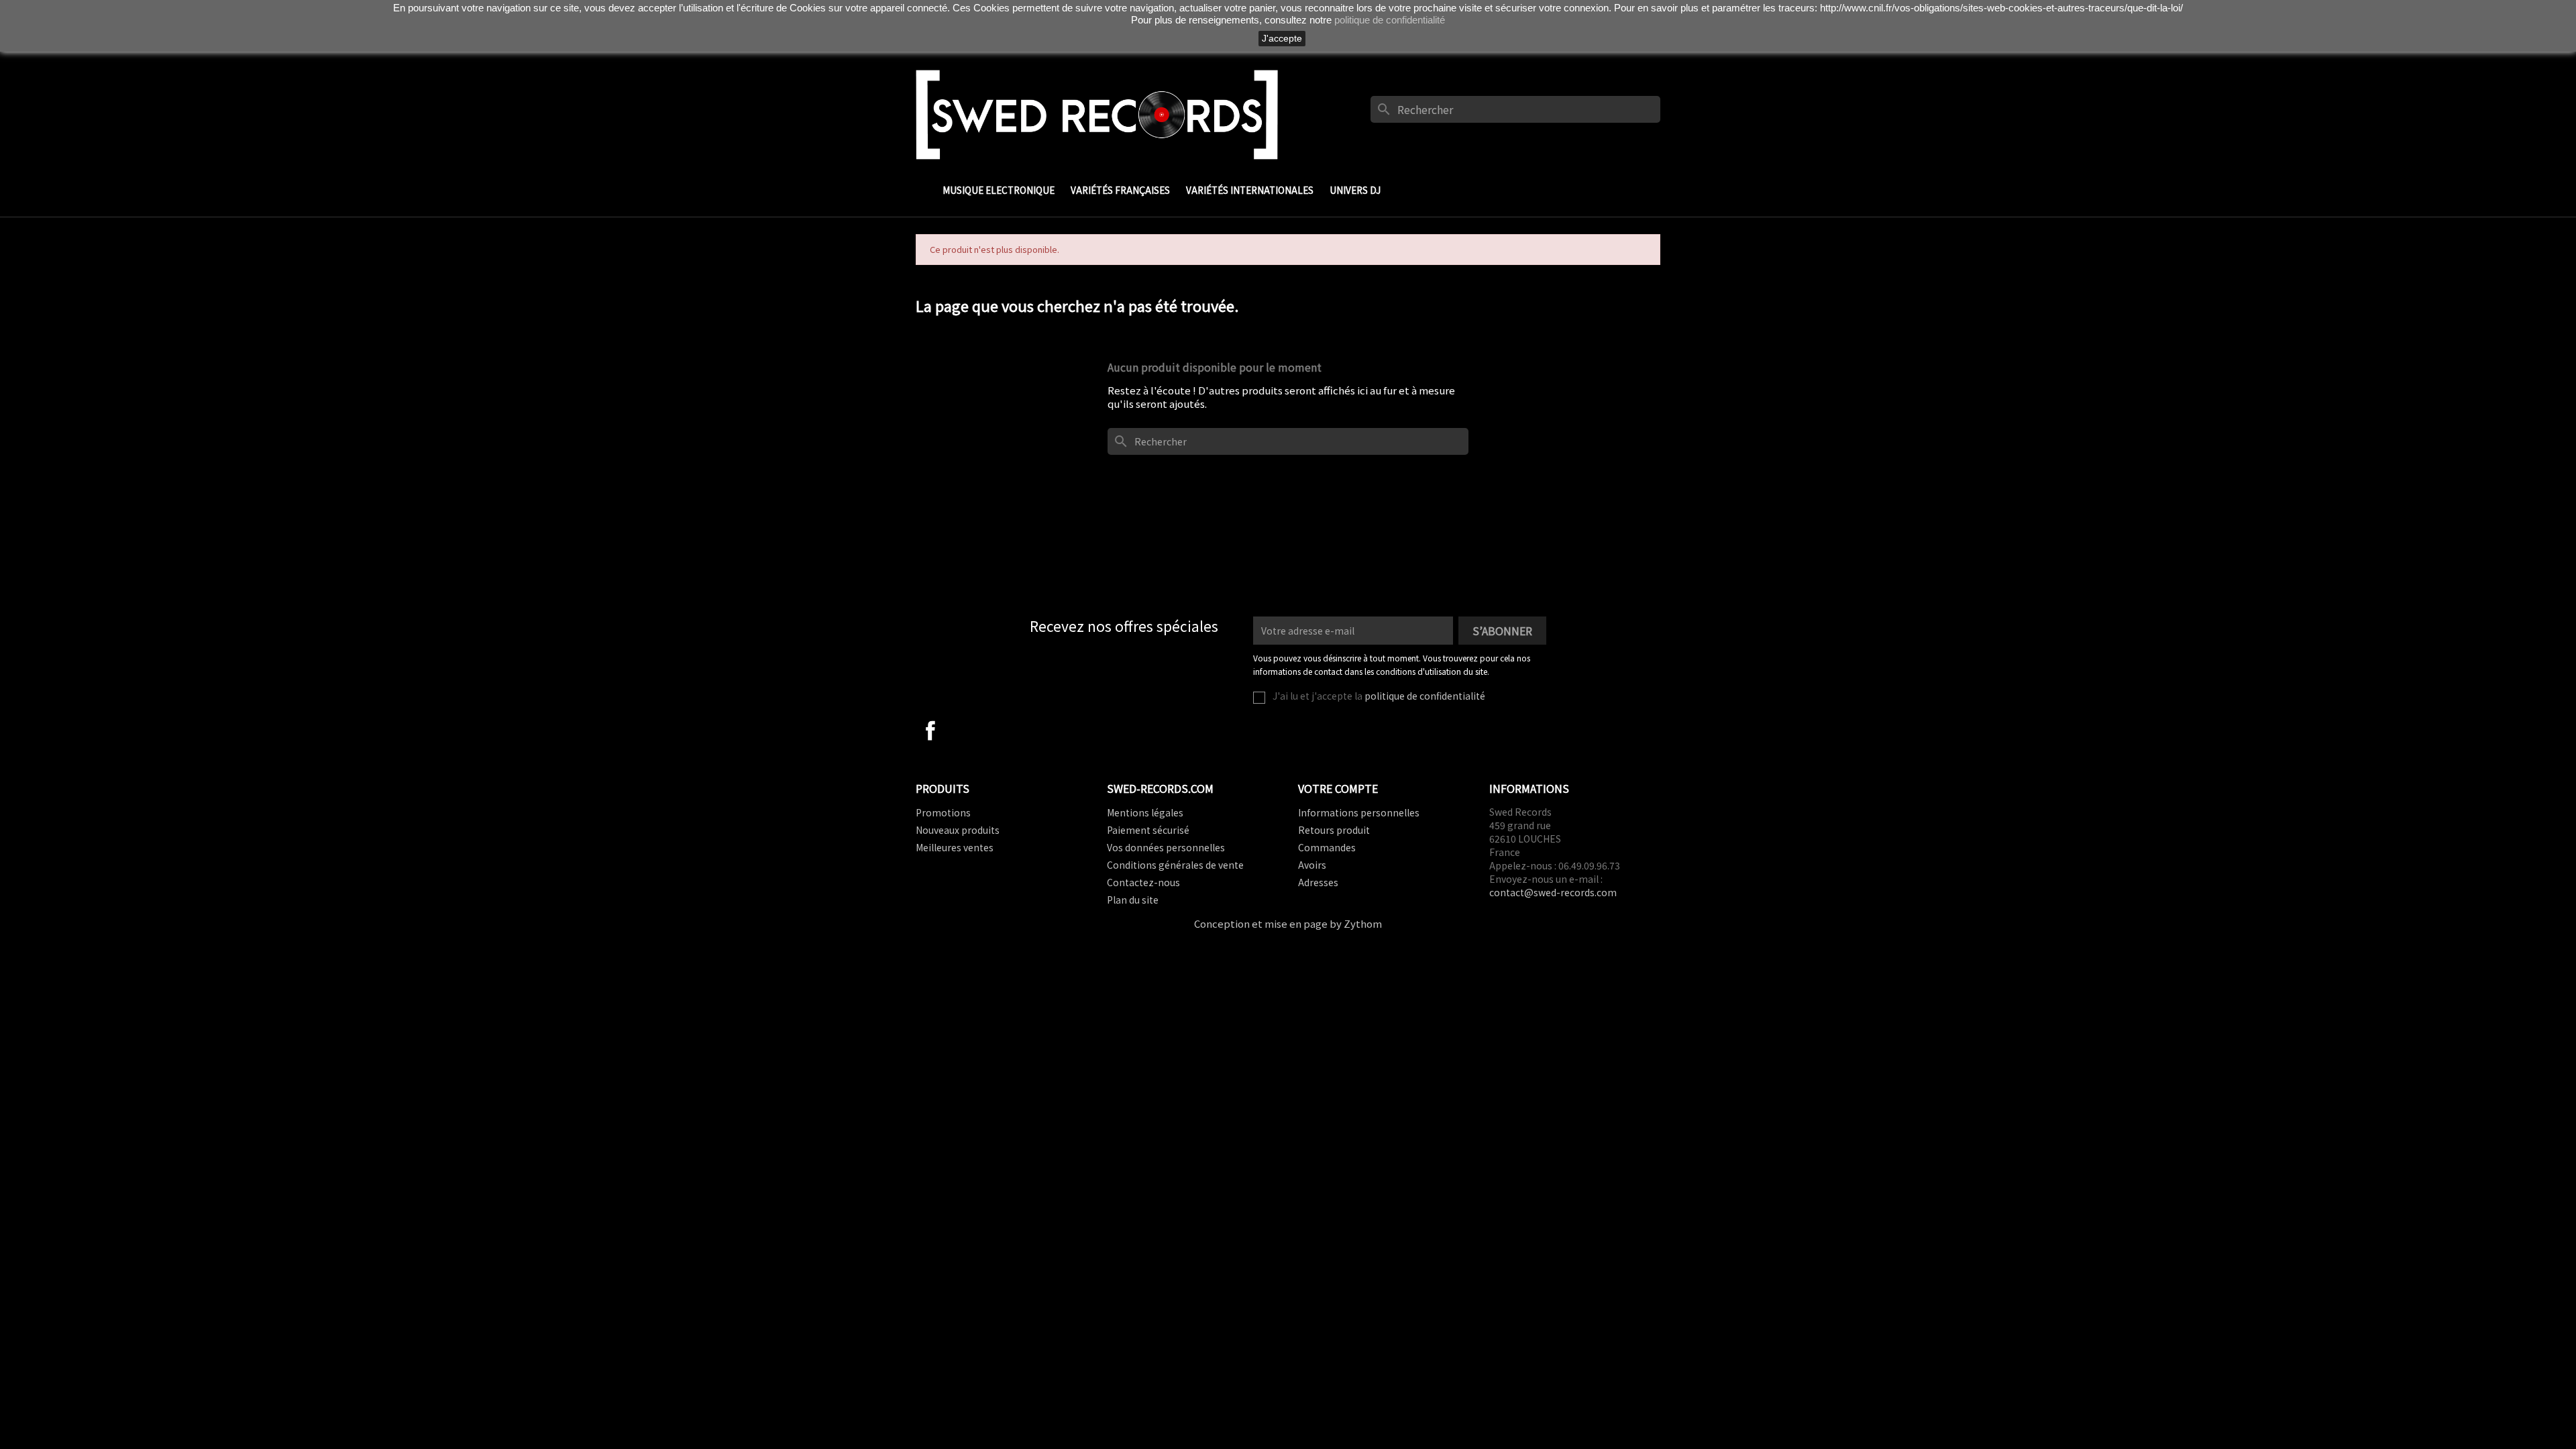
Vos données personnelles (1166, 847)
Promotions (943, 812)
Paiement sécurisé (1148, 830)
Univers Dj (1355, 190)
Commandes (1327, 847)
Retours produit (1334, 830)
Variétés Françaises (1120, 190)
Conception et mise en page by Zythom (1288, 923)
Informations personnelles (1359, 812)
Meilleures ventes (955, 847)
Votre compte (1338, 788)
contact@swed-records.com (1553, 892)
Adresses (1318, 882)
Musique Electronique (999, 190)
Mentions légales (1145, 812)
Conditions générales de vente (1175, 865)
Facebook (930, 731)
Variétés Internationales (1250, 190)
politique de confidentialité (1425, 696)
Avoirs (1312, 865)
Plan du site (1133, 900)
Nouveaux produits (958, 830)
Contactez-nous (1143, 882)
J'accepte (1282, 38)
